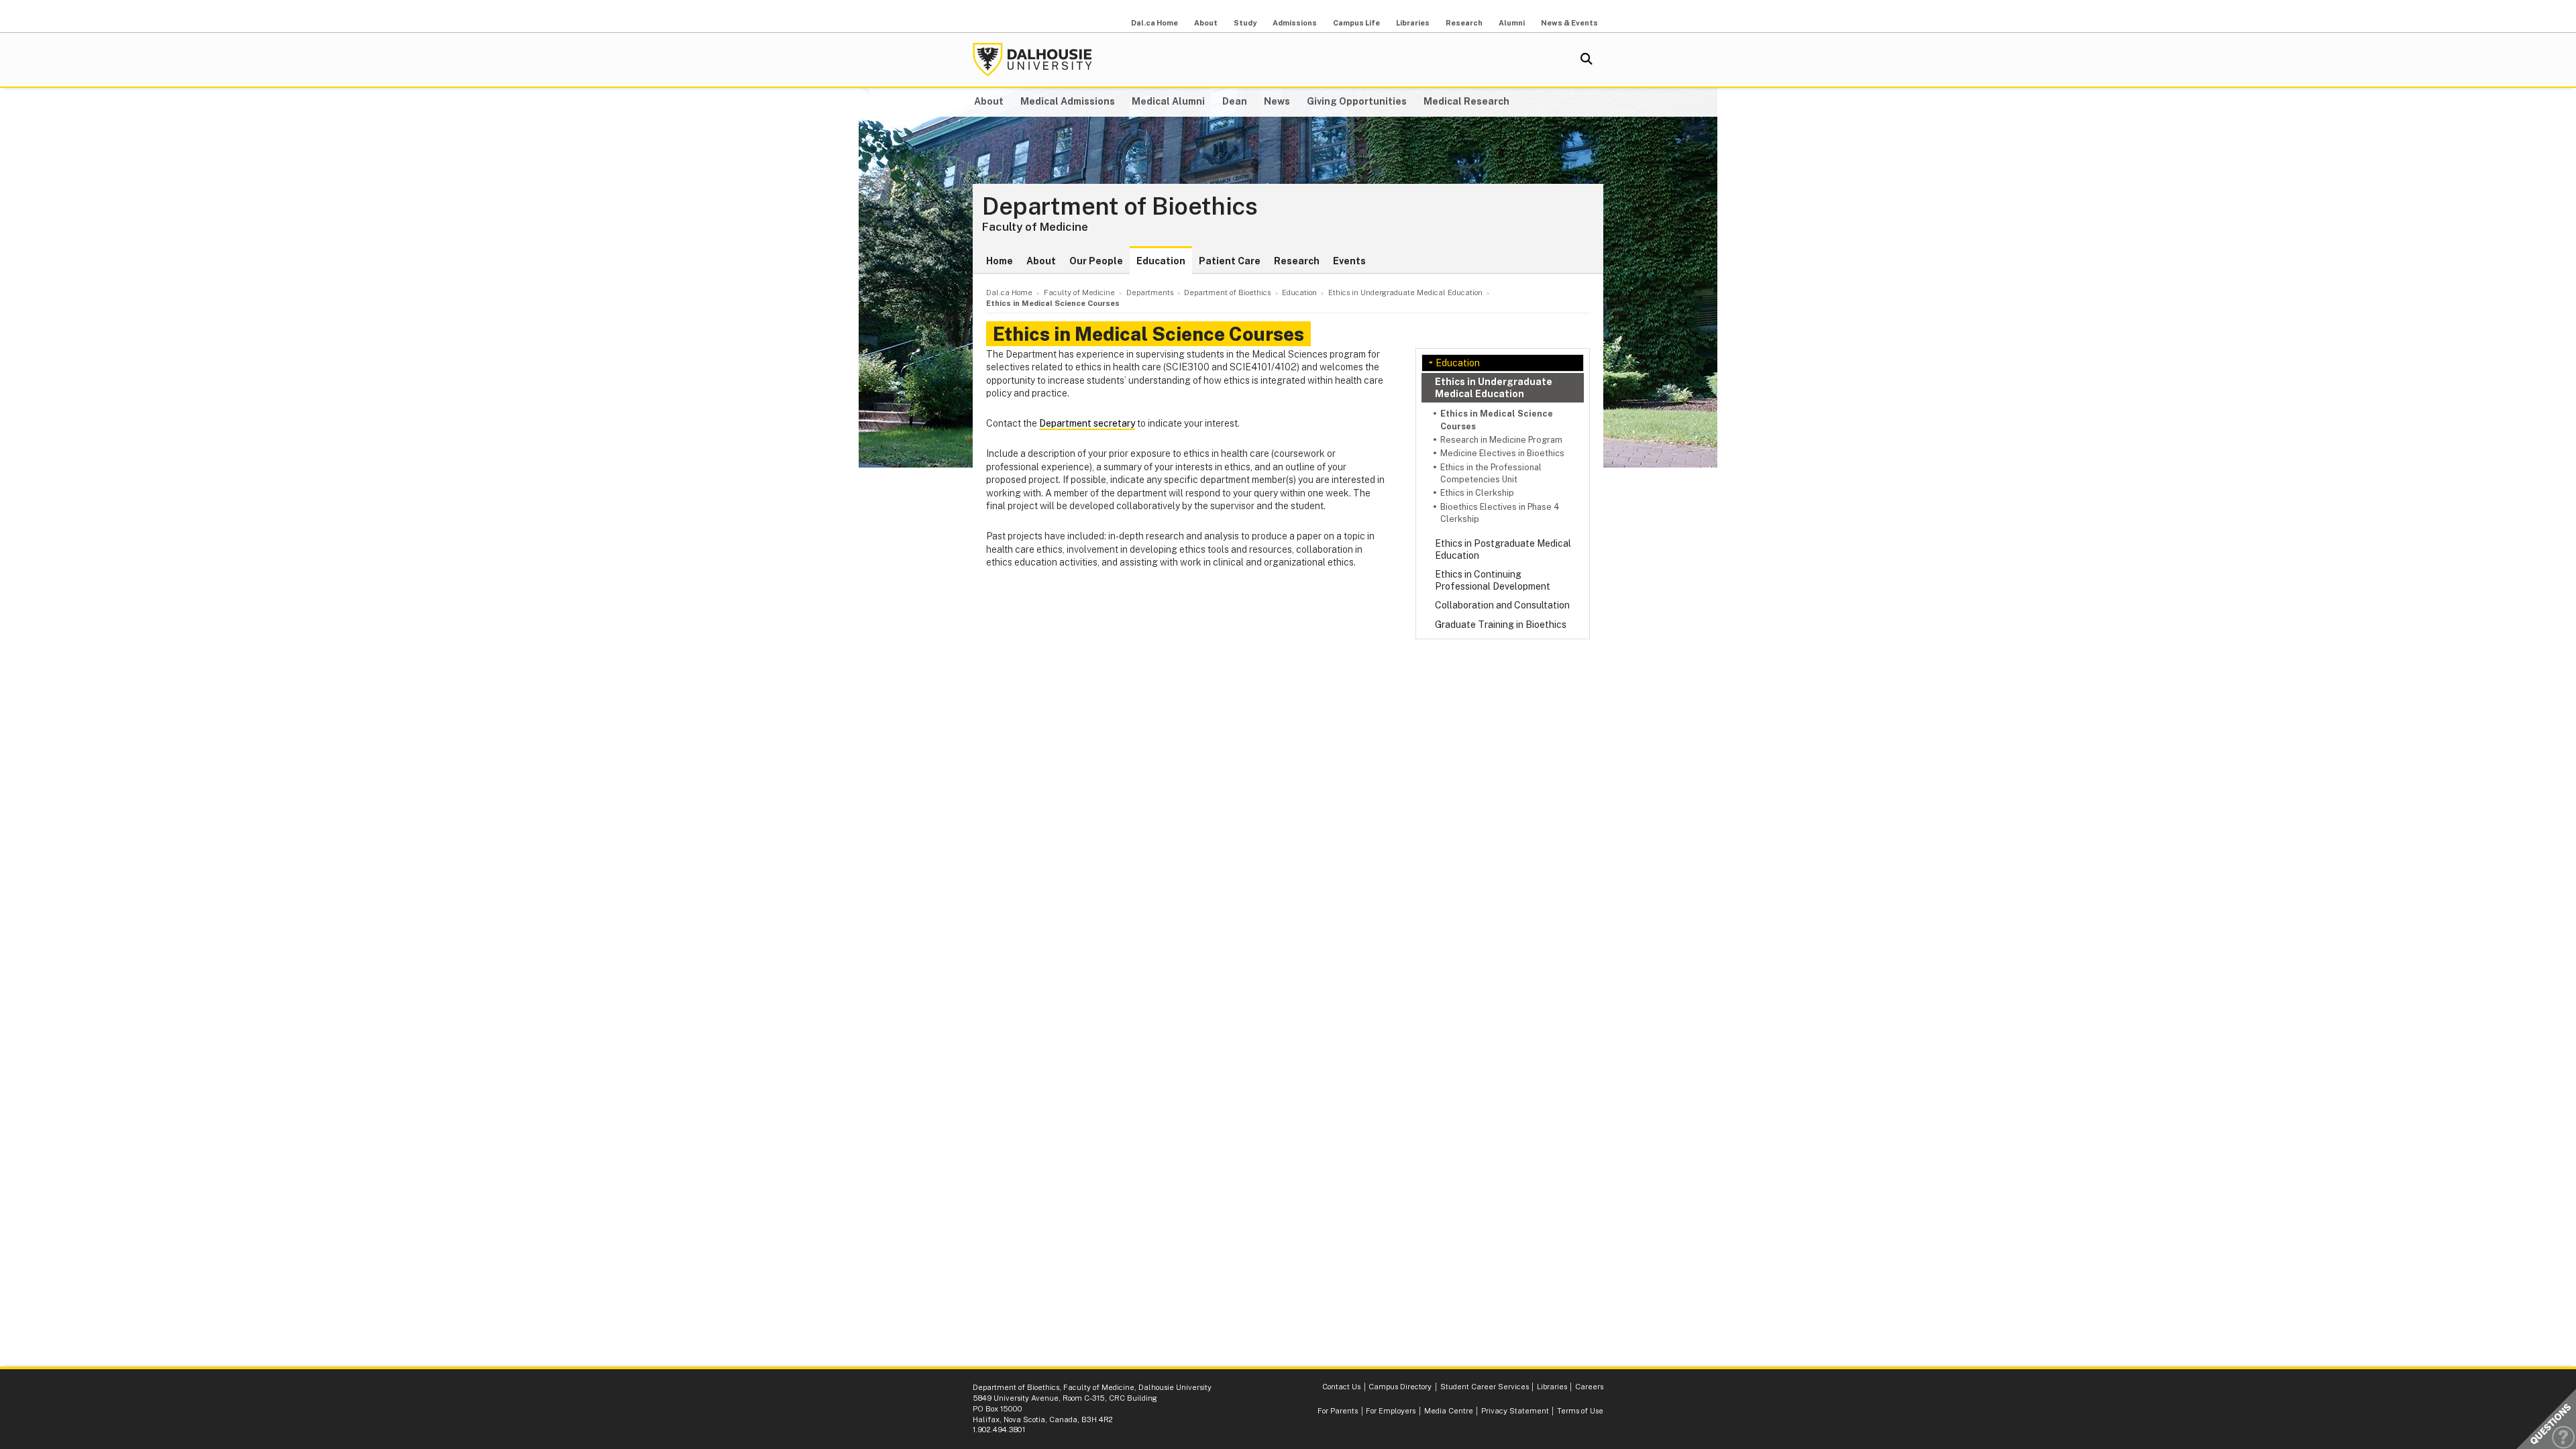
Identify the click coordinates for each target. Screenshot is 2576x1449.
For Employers (1391, 1411)
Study (1245, 23)
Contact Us (1341, 1387)
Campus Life (1356, 23)
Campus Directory (1400, 1387)
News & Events (1569, 23)
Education (1161, 261)
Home (1000, 261)
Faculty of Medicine (1035, 227)
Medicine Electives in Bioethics (1502, 453)
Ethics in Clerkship (1477, 493)
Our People (1096, 261)
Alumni (1512, 23)
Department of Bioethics (1120, 207)
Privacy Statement (1515, 1411)
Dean (1235, 101)
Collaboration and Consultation (1502, 605)
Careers (1589, 1387)
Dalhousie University (1032, 60)
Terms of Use (1580, 1411)
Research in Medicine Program (1501, 440)
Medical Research (1466, 101)
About (1206, 23)
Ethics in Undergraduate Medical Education (1494, 388)
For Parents (1338, 1411)
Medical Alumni (1168, 101)
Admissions (1295, 23)
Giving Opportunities (1357, 101)
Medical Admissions (1068, 101)
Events (1349, 261)
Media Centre (1449, 1411)
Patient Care (1230, 261)
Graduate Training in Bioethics (1501, 625)
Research (1464, 23)
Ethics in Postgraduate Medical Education (1503, 549)
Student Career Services (1485, 1387)
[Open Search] (1587, 60)
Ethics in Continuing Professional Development (1493, 580)
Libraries (1413, 23)
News (1277, 101)
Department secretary (1087, 423)
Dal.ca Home (1155, 23)
